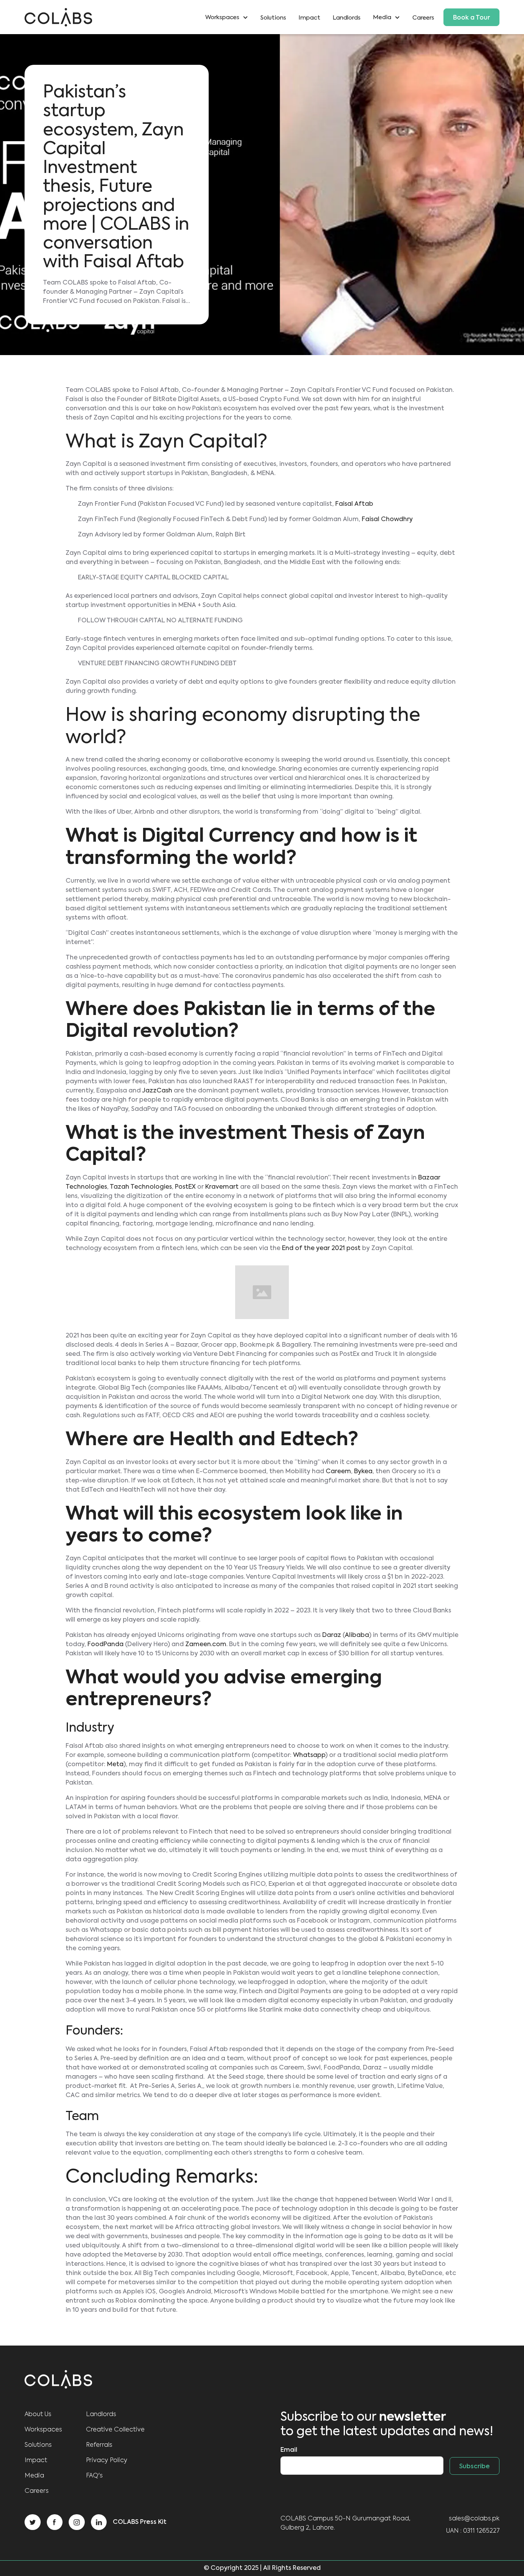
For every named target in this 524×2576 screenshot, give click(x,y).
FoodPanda (105, 1645)
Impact (309, 18)
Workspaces (43, 2430)
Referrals (99, 2445)
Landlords (347, 18)
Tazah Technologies (141, 1187)
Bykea (363, 1472)
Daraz (332, 1635)
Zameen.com (206, 1645)
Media (34, 2476)
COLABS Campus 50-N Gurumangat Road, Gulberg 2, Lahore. (345, 2523)
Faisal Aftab (354, 504)
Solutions (273, 18)
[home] (58, 17)
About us (38, 2415)
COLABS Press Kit (140, 2522)
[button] (230, 17)
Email (289, 2450)
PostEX (185, 1187)
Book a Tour (471, 18)
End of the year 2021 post (321, 1249)
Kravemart (222, 1187)
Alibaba (357, 1635)
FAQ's (94, 2476)
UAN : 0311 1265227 (473, 2531)
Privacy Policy (107, 2461)
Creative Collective (115, 2430)
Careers (423, 18)
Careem (338, 1472)
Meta (115, 1765)
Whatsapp (309, 1755)
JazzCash (157, 1091)
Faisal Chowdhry (387, 520)
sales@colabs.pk (474, 2519)
